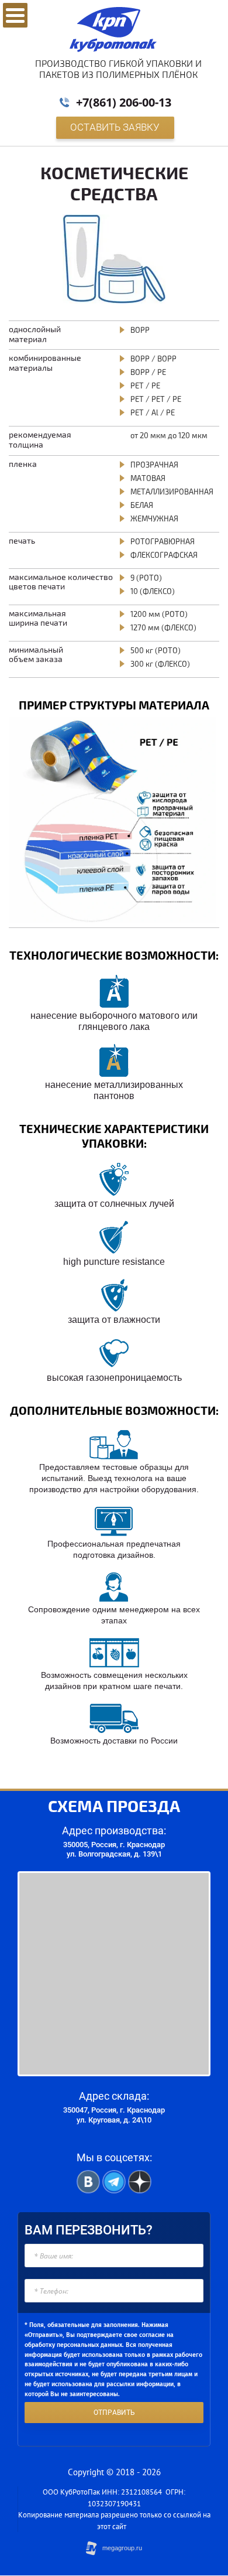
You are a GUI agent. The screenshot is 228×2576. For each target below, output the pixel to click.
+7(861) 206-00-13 (124, 102)
